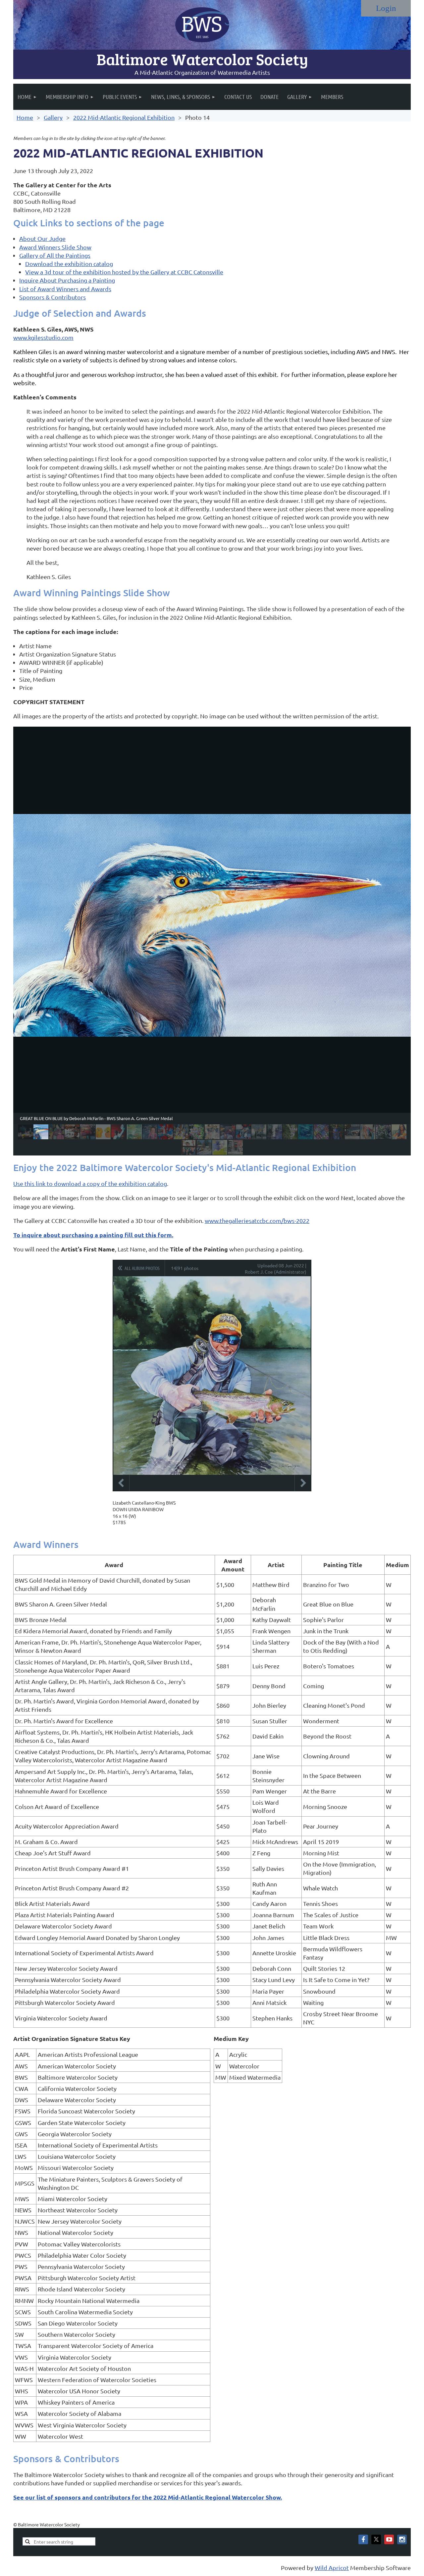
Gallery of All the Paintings (55, 255)
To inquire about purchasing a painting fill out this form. (93, 1235)
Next (303, 1483)
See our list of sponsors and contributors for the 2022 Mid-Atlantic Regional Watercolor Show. (148, 2497)
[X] (376, 2539)
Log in (386, 8)
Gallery (53, 117)
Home (25, 117)
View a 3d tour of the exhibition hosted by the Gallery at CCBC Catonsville (124, 272)
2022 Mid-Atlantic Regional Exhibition (124, 117)
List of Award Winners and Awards (65, 289)
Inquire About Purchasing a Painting (67, 280)
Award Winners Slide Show (55, 247)
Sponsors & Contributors (53, 297)
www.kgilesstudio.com (43, 337)
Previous (121, 1483)
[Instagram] (402, 2539)
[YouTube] (389, 2539)
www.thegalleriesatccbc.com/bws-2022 (257, 1220)
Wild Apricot (332, 2568)
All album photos (142, 1268)
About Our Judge (42, 238)
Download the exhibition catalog (69, 264)
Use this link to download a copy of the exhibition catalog (90, 1183)
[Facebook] (363, 2539)
